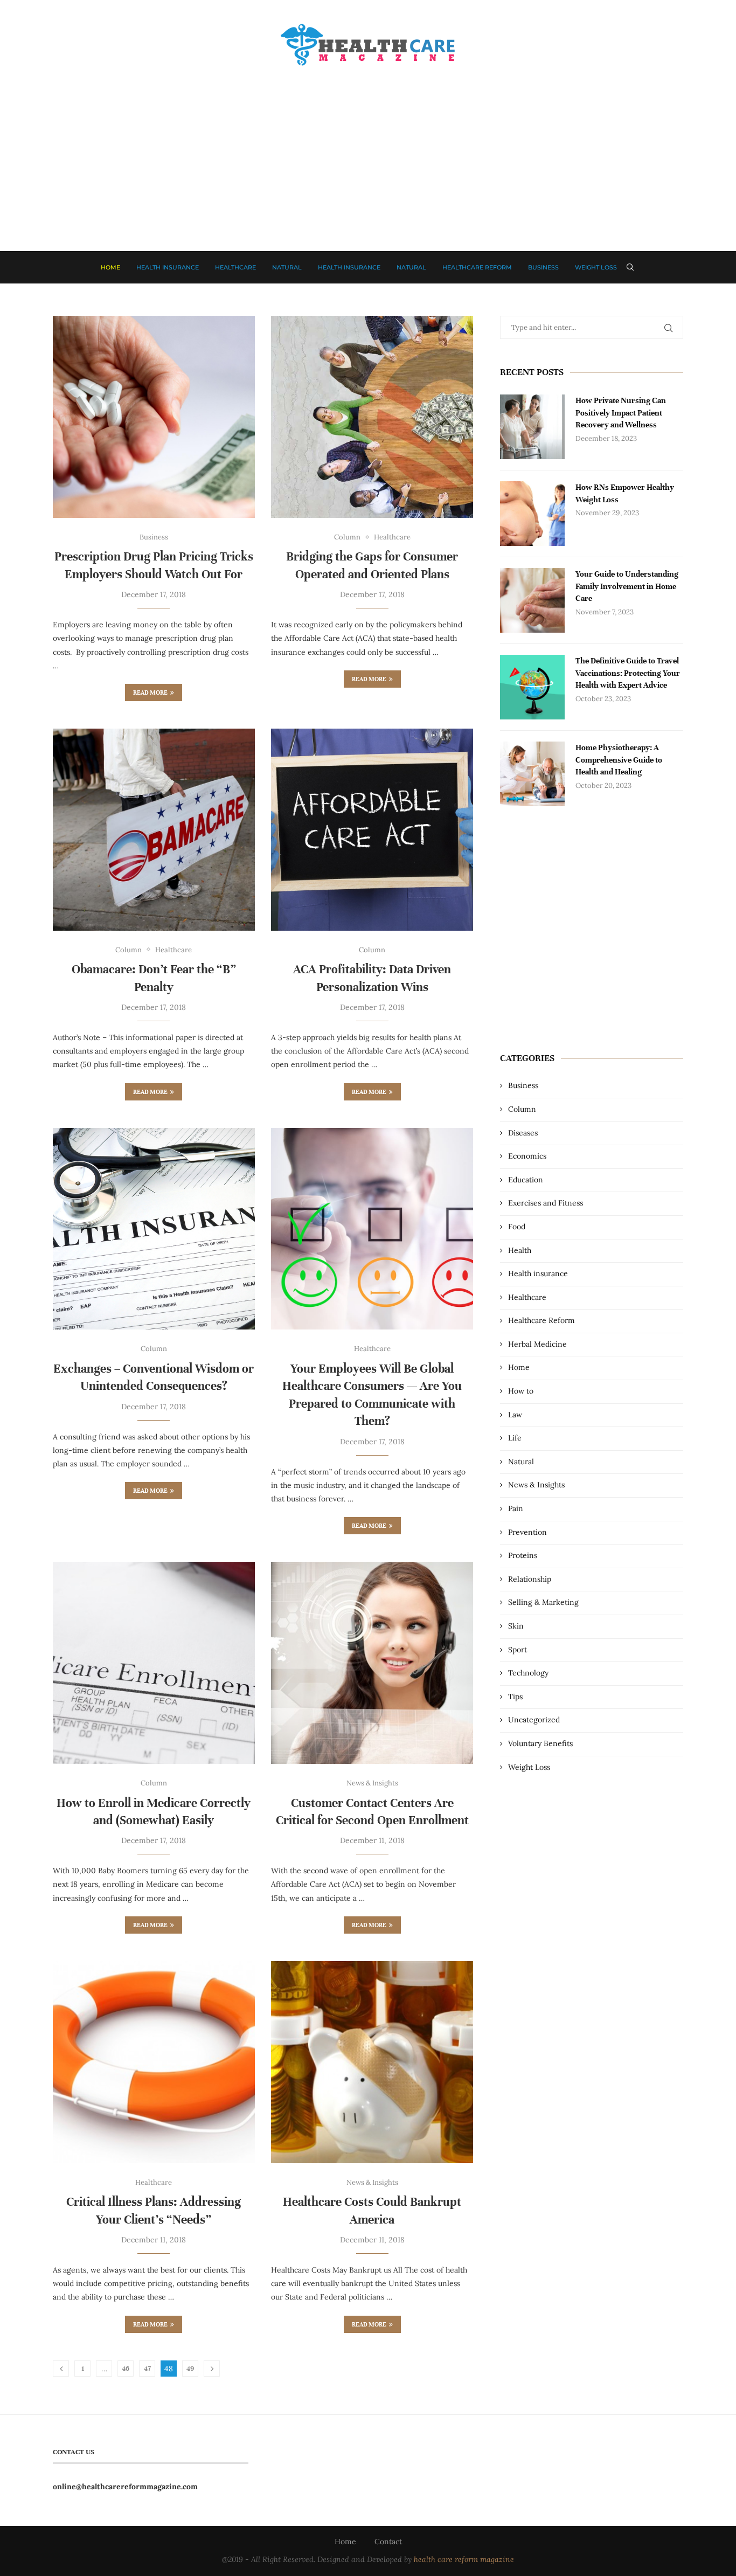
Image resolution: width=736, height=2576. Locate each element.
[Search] (630, 267)
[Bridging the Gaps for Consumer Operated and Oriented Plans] (372, 417)
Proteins (523, 1555)
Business (543, 267)
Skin (516, 1626)
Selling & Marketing (543, 1602)
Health (520, 1250)
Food (517, 1227)
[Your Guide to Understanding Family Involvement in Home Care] (532, 600)
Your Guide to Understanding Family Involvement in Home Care (627, 586)
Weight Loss (596, 267)
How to (521, 1391)
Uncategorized (534, 1720)
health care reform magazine (464, 2559)
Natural (287, 267)
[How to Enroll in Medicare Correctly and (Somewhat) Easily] (154, 1663)
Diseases (523, 1133)
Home (110, 267)
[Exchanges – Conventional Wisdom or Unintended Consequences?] (154, 1229)
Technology (528, 1673)
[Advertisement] (368, 149)
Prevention (527, 1532)
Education (526, 1180)
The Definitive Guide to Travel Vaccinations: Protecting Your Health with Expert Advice (628, 673)
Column (522, 1109)
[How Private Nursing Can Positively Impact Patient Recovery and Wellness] (532, 427)
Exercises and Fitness (546, 1203)
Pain (516, 1508)
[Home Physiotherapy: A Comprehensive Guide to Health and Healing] (532, 774)
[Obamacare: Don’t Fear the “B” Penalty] (154, 830)
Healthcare (235, 267)
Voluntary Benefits (540, 1743)
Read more (150, 693)
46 (126, 2369)
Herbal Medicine (537, 1344)
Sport (518, 1650)
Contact (388, 2542)
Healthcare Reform (477, 267)
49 (190, 2369)
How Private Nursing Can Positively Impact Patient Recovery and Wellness (621, 413)
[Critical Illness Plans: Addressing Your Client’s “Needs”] (154, 2062)
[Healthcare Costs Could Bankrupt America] (372, 2062)
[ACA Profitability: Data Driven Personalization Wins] (372, 830)
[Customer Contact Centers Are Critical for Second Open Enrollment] (372, 1663)
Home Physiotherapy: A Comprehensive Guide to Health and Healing (619, 760)
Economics (527, 1156)
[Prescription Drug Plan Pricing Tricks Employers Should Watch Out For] (154, 417)
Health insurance (168, 267)
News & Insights (536, 1485)
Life (515, 1438)
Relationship (530, 1579)
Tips (515, 1696)
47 (147, 2369)
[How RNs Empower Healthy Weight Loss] (532, 514)
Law (515, 1415)
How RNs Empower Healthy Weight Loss (625, 493)
